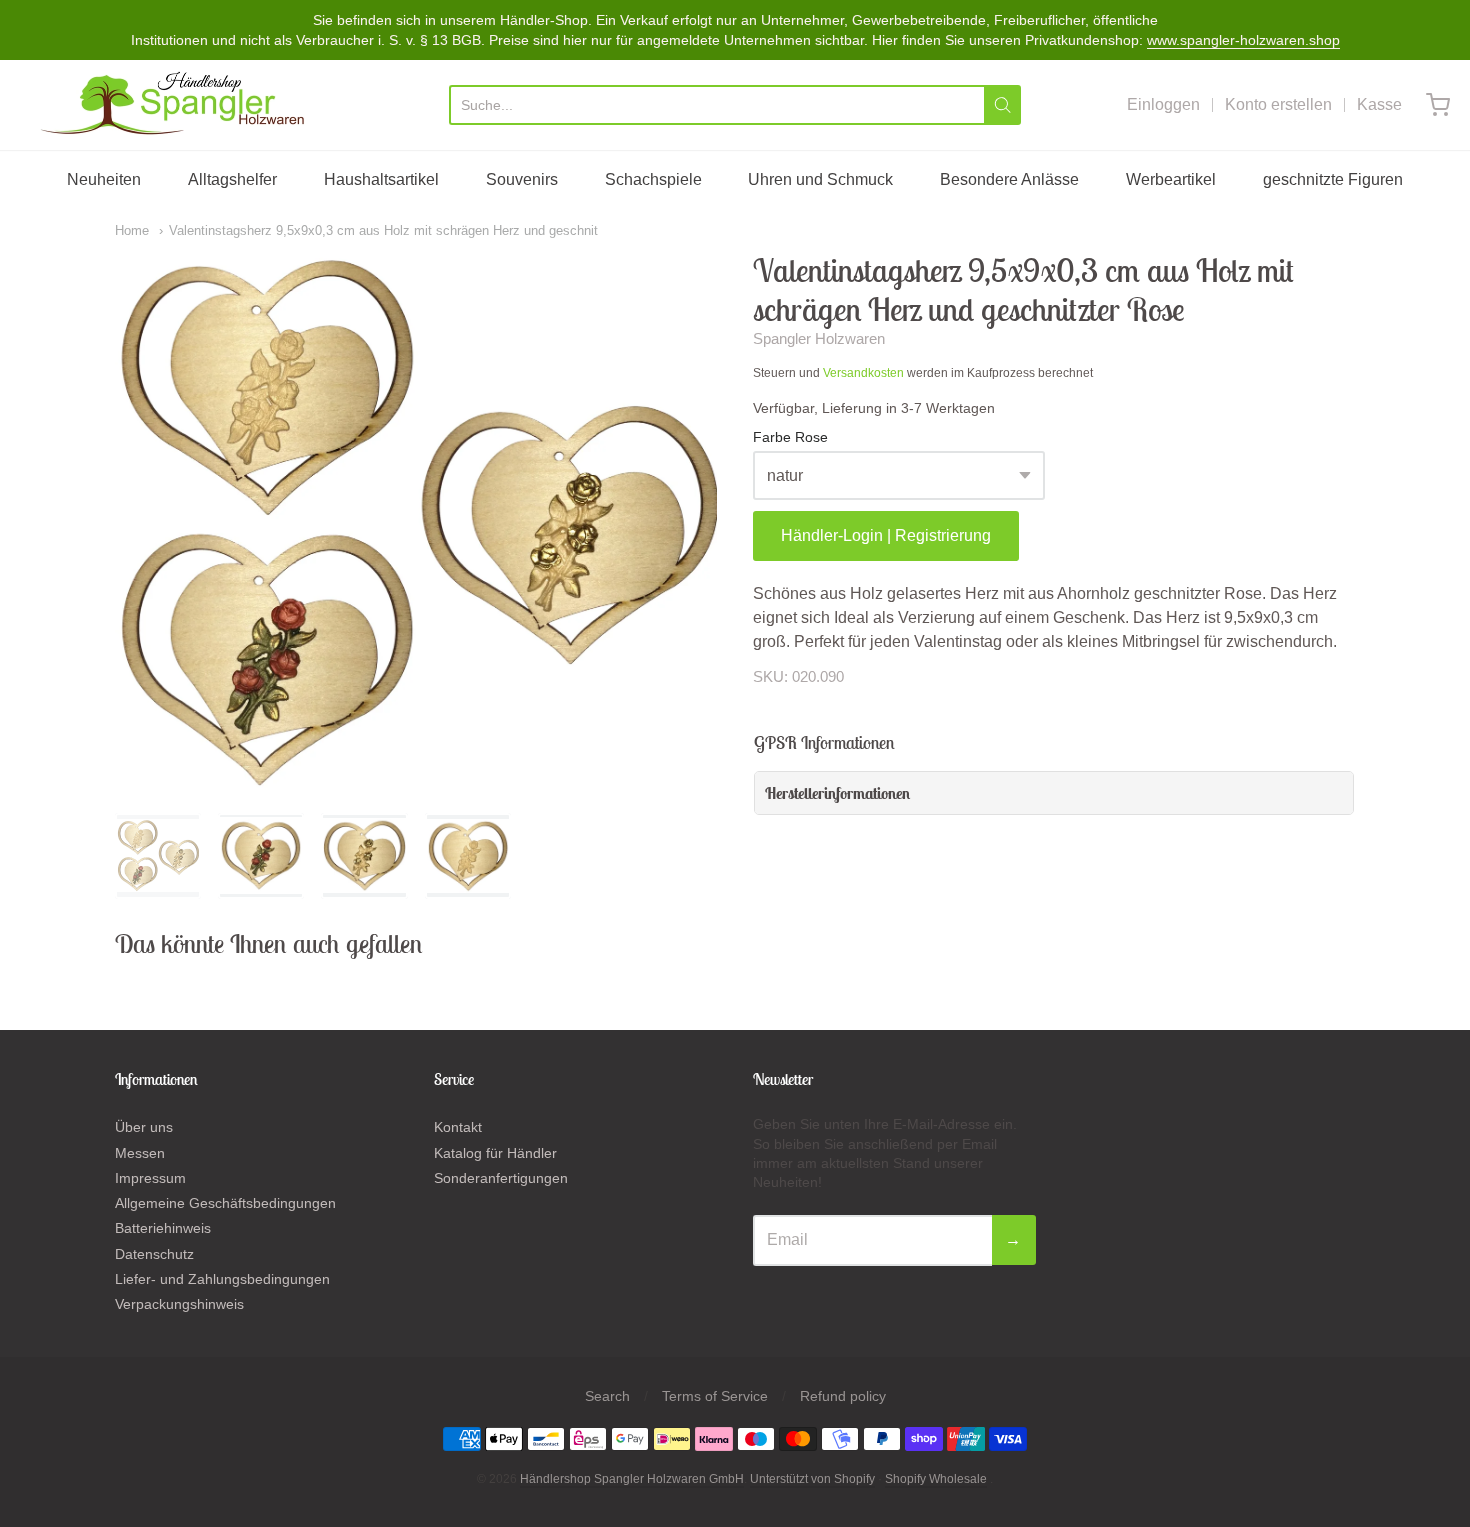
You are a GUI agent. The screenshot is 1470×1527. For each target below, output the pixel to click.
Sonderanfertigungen (501, 1178)
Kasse (1379, 104)
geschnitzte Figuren (1333, 179)
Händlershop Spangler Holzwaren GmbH (632, 1479)
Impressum (150, 1178)
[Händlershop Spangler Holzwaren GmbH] (175, 105)
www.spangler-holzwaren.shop (1243, 40)
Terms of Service (715, 1396)
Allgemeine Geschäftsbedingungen (225, 1203)
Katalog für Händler (495, 1153)
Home (132, 230)
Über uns (144, 1127)
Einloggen (1163, 104)
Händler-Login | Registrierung (886, 535)
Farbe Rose (790, 437)
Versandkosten (863, 373)
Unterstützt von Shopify (812, 1479)
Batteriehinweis (163, 1228)
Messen (140, 1153)
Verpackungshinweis (179, 1304)
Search (607, 1396)
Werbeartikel (1171, 179)
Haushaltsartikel (381, 179)
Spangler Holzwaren (819, 338)
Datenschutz (154, 1254)
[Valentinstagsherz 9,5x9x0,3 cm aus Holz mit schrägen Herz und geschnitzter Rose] (158, 856)
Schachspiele (653, 179)
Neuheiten (104, 179)
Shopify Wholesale (936, 1479)
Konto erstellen (1278, 104)
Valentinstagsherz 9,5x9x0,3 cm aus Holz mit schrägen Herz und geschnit (383, 230)
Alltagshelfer (232, 179)
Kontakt (458, 1127)
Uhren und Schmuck (820, 179)
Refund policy (843, 1396)
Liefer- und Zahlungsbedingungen (222, 1279)
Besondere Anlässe (1009, 179)
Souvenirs (522, 179)
